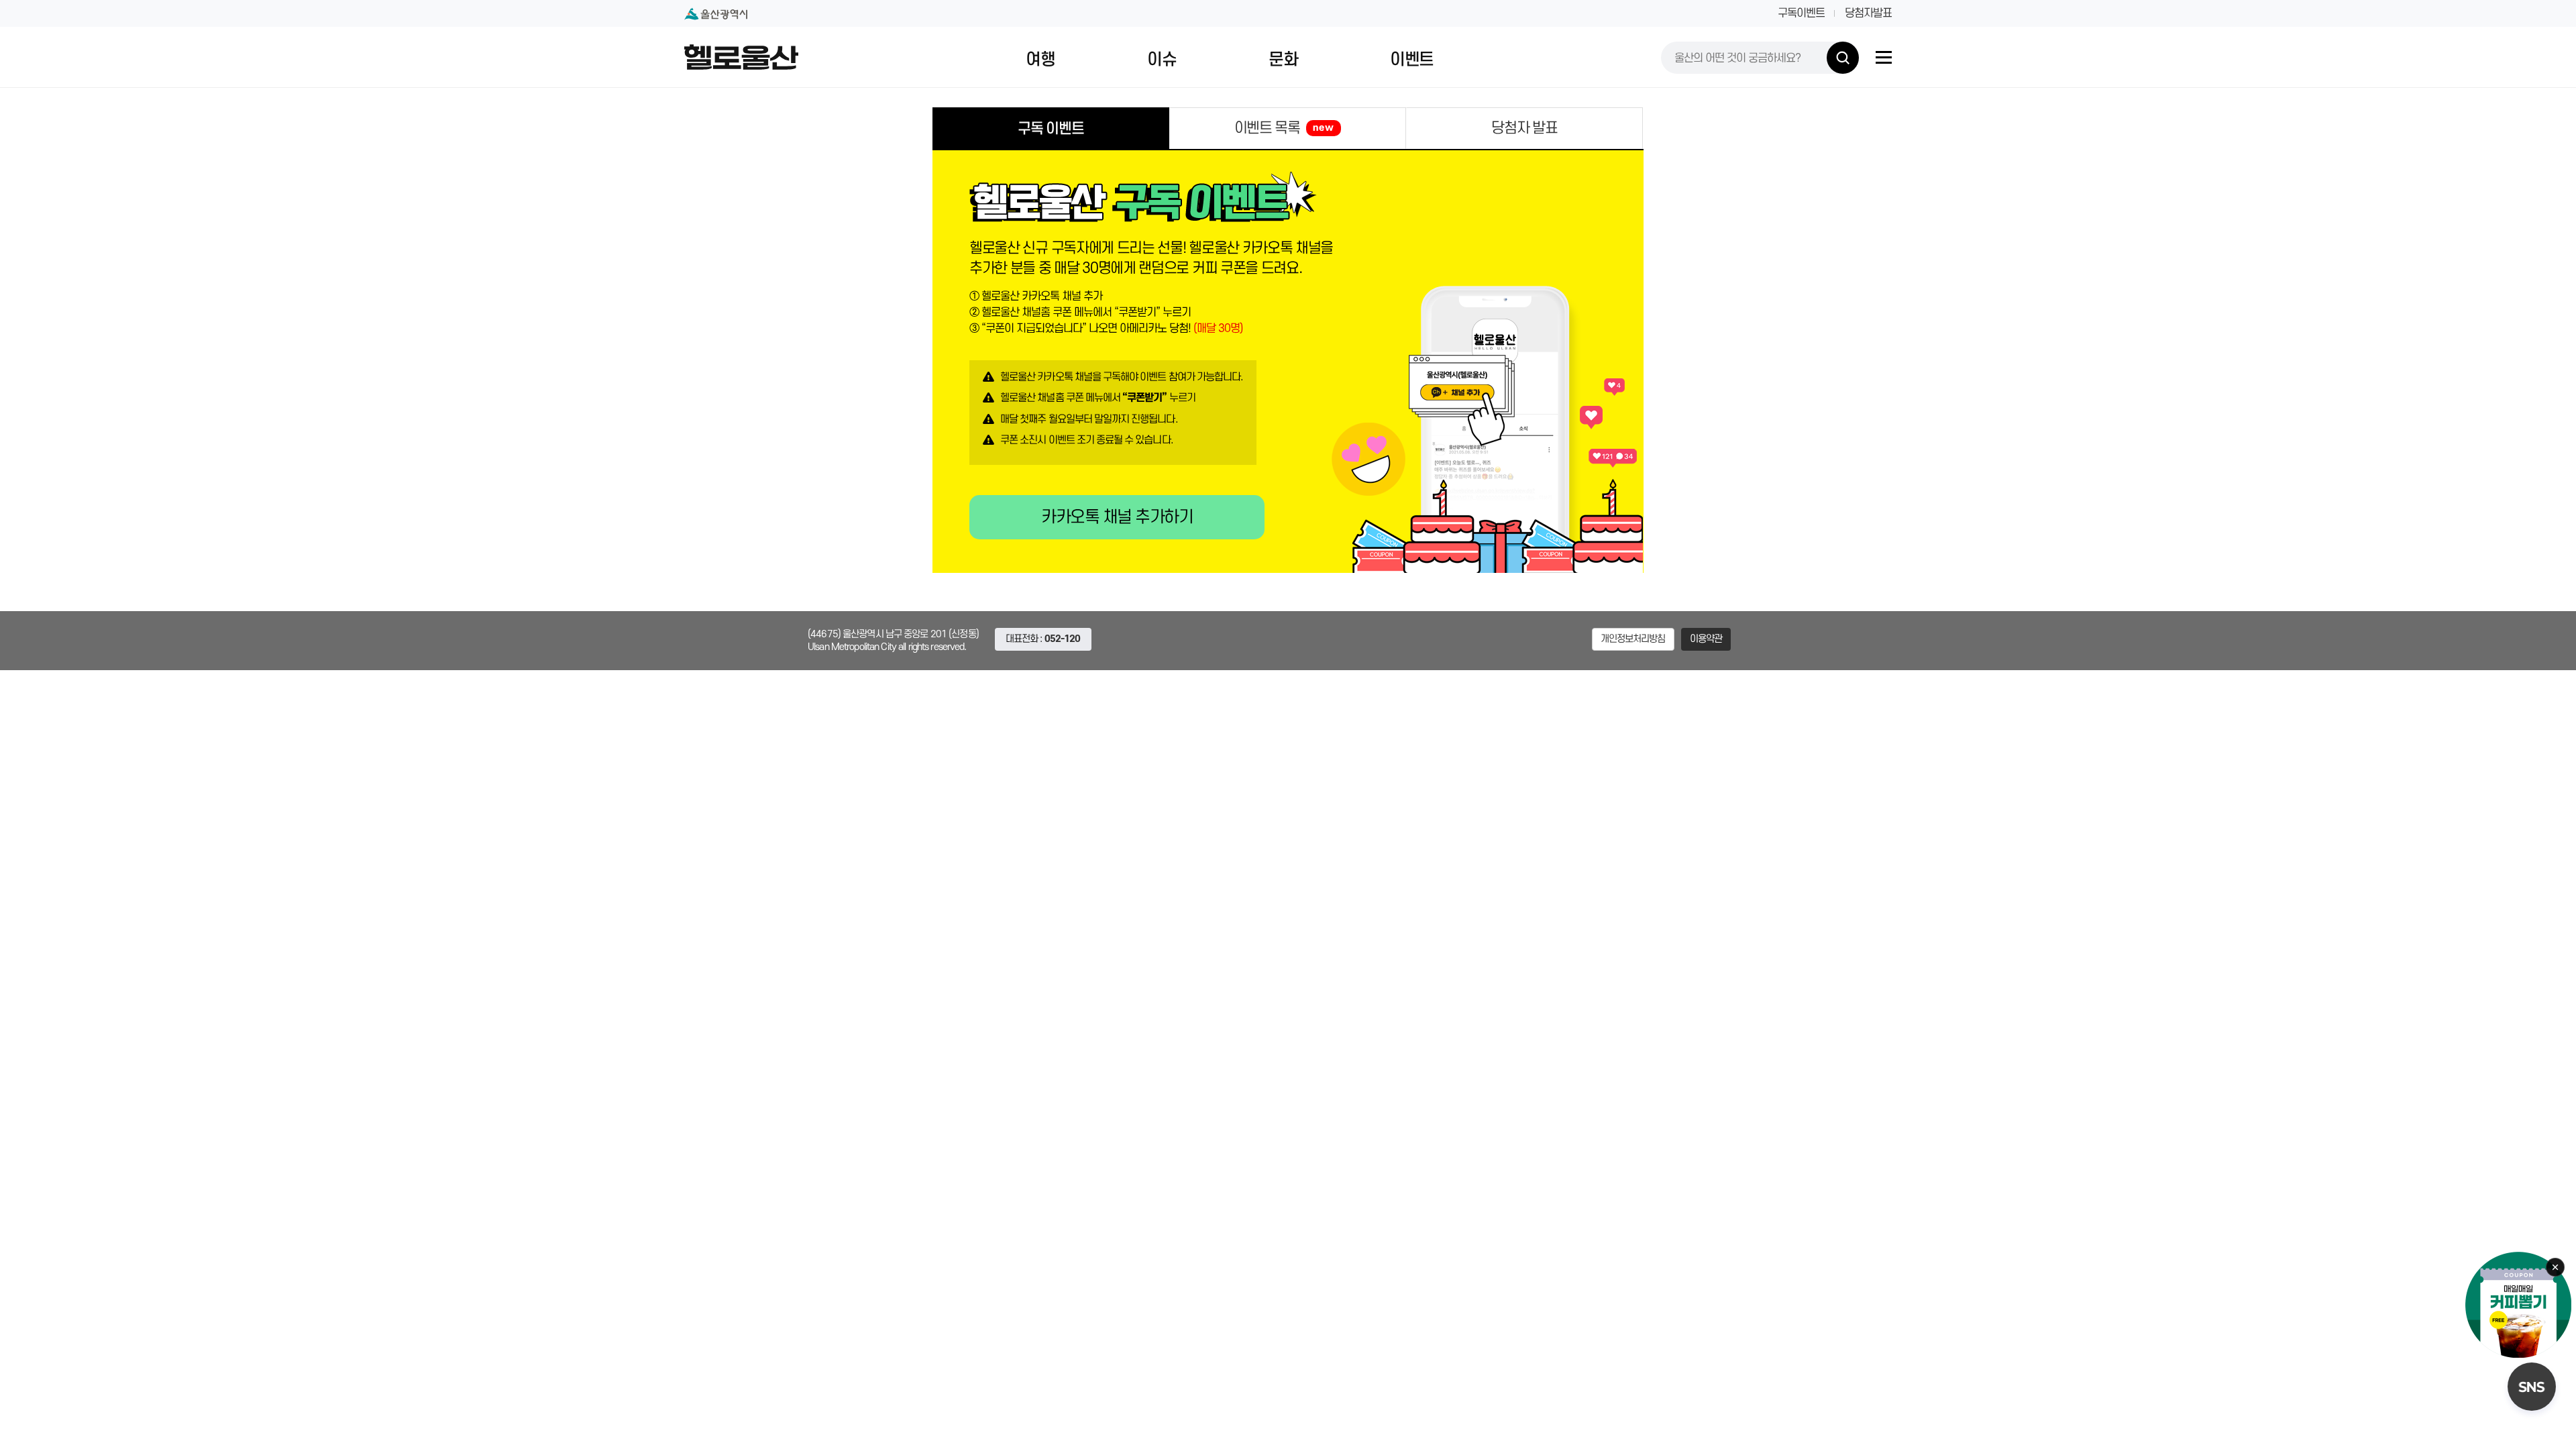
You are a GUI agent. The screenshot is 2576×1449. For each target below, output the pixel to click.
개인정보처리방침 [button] (1633, 639)
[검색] (1843, 58)
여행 (1040, 60)
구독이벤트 (1801, 13)
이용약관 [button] (1706, 639)
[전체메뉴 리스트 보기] (1884, 57)
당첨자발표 (1868, 13)
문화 (1283, 60)
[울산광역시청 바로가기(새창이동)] (716, 14)
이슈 (1162, 60)
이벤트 (1412, 60)
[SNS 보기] (2532, 1387)
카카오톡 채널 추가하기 (1117, 517)
